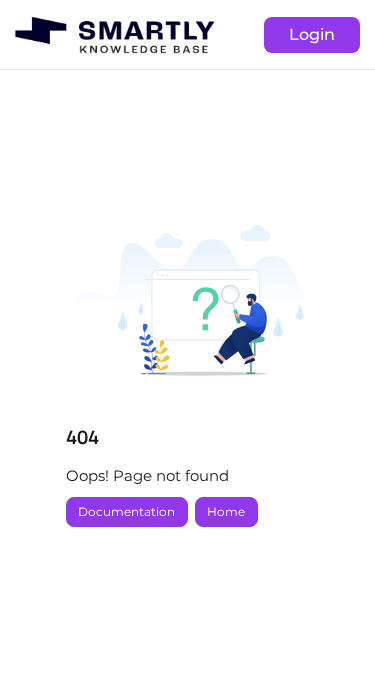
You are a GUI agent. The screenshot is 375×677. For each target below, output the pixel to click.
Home (226, 511)
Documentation (126, 511)
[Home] (115, 35)
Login (312, 34)
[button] (330, 627)
